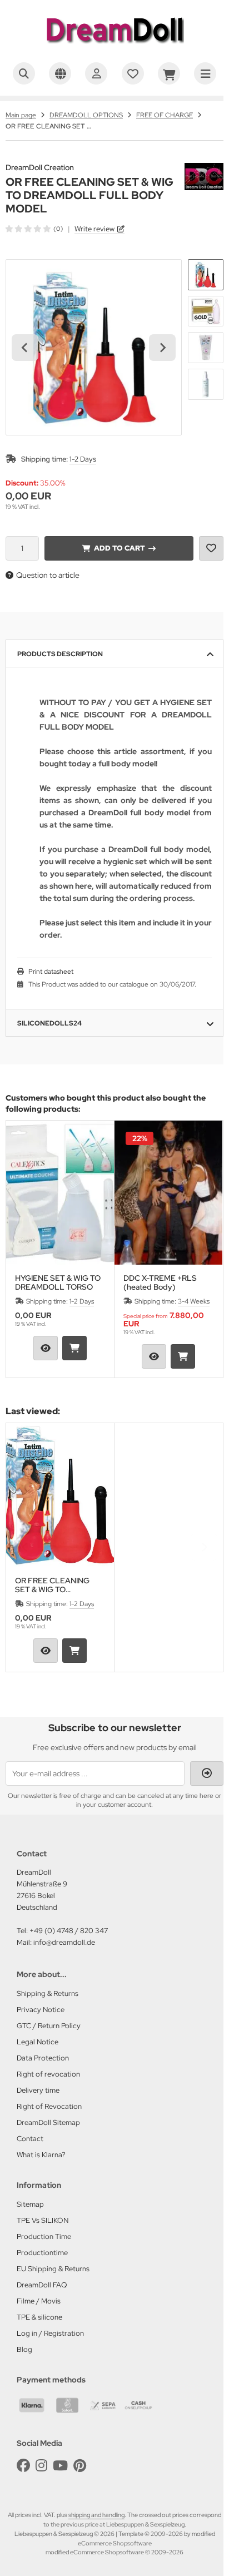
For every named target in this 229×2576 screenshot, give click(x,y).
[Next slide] (162, 348)
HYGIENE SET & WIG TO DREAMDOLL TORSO (58, 1282)
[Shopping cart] (169, 73)
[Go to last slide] (25, 348)
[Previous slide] (25, 1249)
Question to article (48, 575)
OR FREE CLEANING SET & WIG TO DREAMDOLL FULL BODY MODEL (52, 1585)
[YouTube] (60, 2466)
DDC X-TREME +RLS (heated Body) (160, 1282)
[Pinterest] (80, 2466)
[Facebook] (23, 2466)
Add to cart (119, 548)
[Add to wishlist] (211, 548)
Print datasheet (51, 972)
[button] (206, 275)
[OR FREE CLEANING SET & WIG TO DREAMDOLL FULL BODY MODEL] (60, 1495)
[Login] (96, 73)
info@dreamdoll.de (64, 1942)
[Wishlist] (133, 73)
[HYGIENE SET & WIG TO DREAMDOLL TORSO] (60, 1193)
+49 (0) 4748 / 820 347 (69, 1931)
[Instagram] (41, 2466)
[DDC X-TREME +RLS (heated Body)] (168, 1193)
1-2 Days (83, 459)
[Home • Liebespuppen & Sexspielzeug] (114, 48)
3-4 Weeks (194, 1301)
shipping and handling (96, 2515)
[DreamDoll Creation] (204, 169)
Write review (94, 229)
